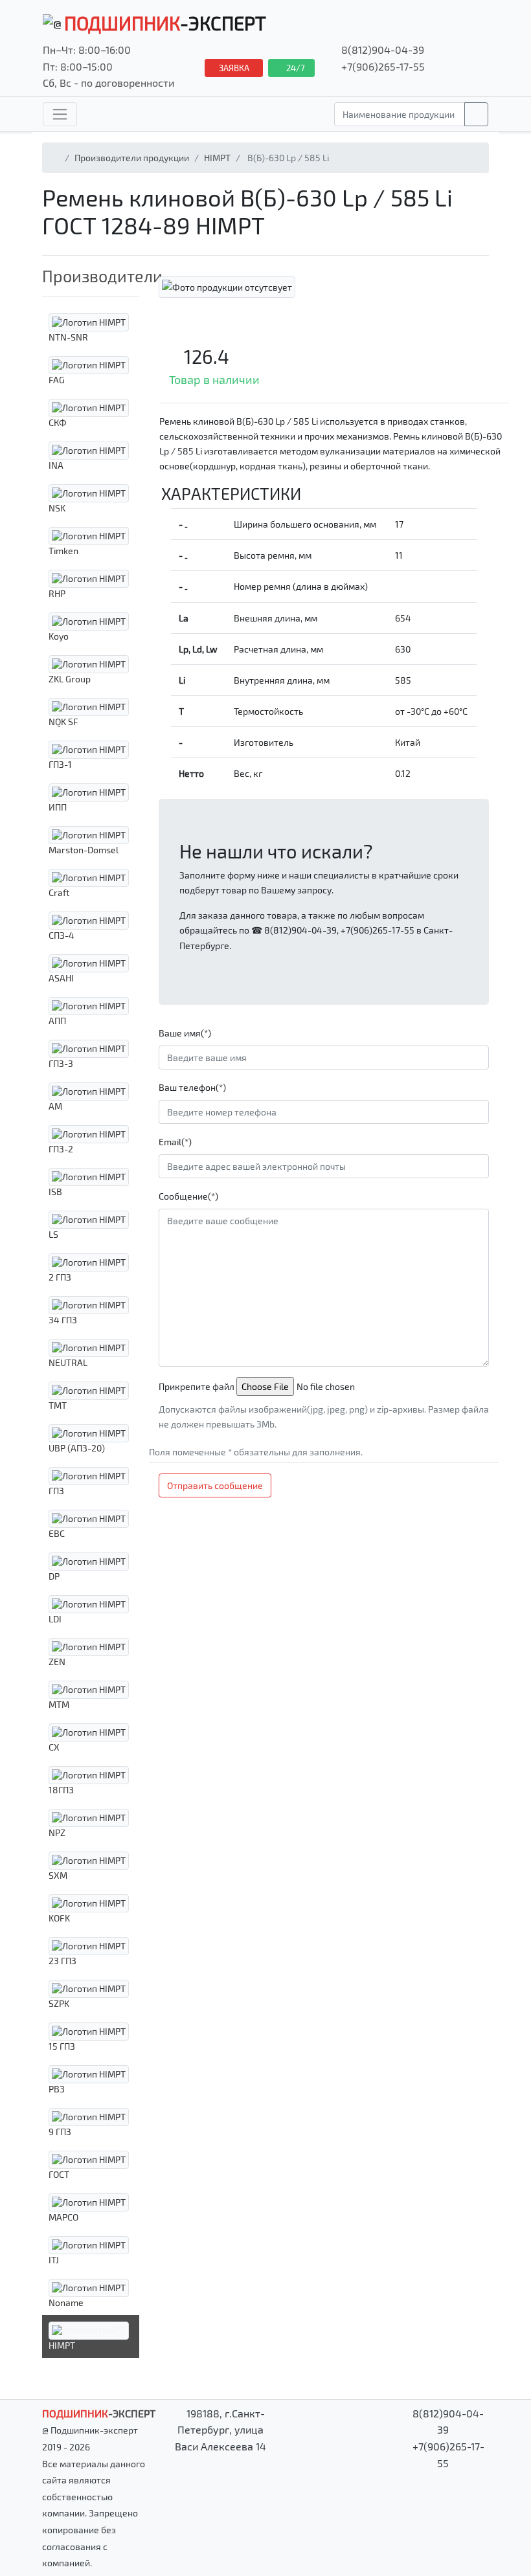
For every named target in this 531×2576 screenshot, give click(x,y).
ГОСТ (59, 2174)
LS (53, 1234)
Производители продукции (132, 158)
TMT (58, 1405)
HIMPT (217, 158)
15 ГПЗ (62, 2046)
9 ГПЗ (60, 2132)
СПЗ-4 (62, 935)
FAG (57, 380)
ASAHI (61, 978)
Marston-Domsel (84, 850)
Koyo (59, 636)
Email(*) (175, 1142)
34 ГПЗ (63, 1320)
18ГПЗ (61, 1790)
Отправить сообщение (215, 1485)
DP (54, 1576)
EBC (57, 1533)
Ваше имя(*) (185, 1033)
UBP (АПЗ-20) (77, 1448)
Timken (63, 551)
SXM (58, 1875)
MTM (59, 1704)
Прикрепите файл (197, 1386)
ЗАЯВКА (234, 68)
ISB (55, 1192)
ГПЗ (56, 1491)
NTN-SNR (68, 337)
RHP (57, 593)
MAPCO (63, 2217)
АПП (57, 1021)
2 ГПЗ (60, 1277)
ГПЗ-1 (60, 764)
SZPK (59, 2003)
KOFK (59, 1918)
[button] (91, 276)
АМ (55, 1106)
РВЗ (57, 2089)
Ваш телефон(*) (192, 1087)
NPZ (57, 1832)
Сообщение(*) (188, 1196)
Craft (59, 892)
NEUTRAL (68, 1362)
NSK (57, 508)
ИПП (58, 807)
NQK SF (63, 722)
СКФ (58, 422)
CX (54, 1747)
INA (56, 465)
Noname (66, 2302)
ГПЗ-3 (61, 1063)
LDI (55, 1619)
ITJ (54, 2260)
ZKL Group (70, 679)
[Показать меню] (60, 114)
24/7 (295, 68)
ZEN (57, 1662)
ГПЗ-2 (61, 1149)
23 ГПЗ (62, 1961)
